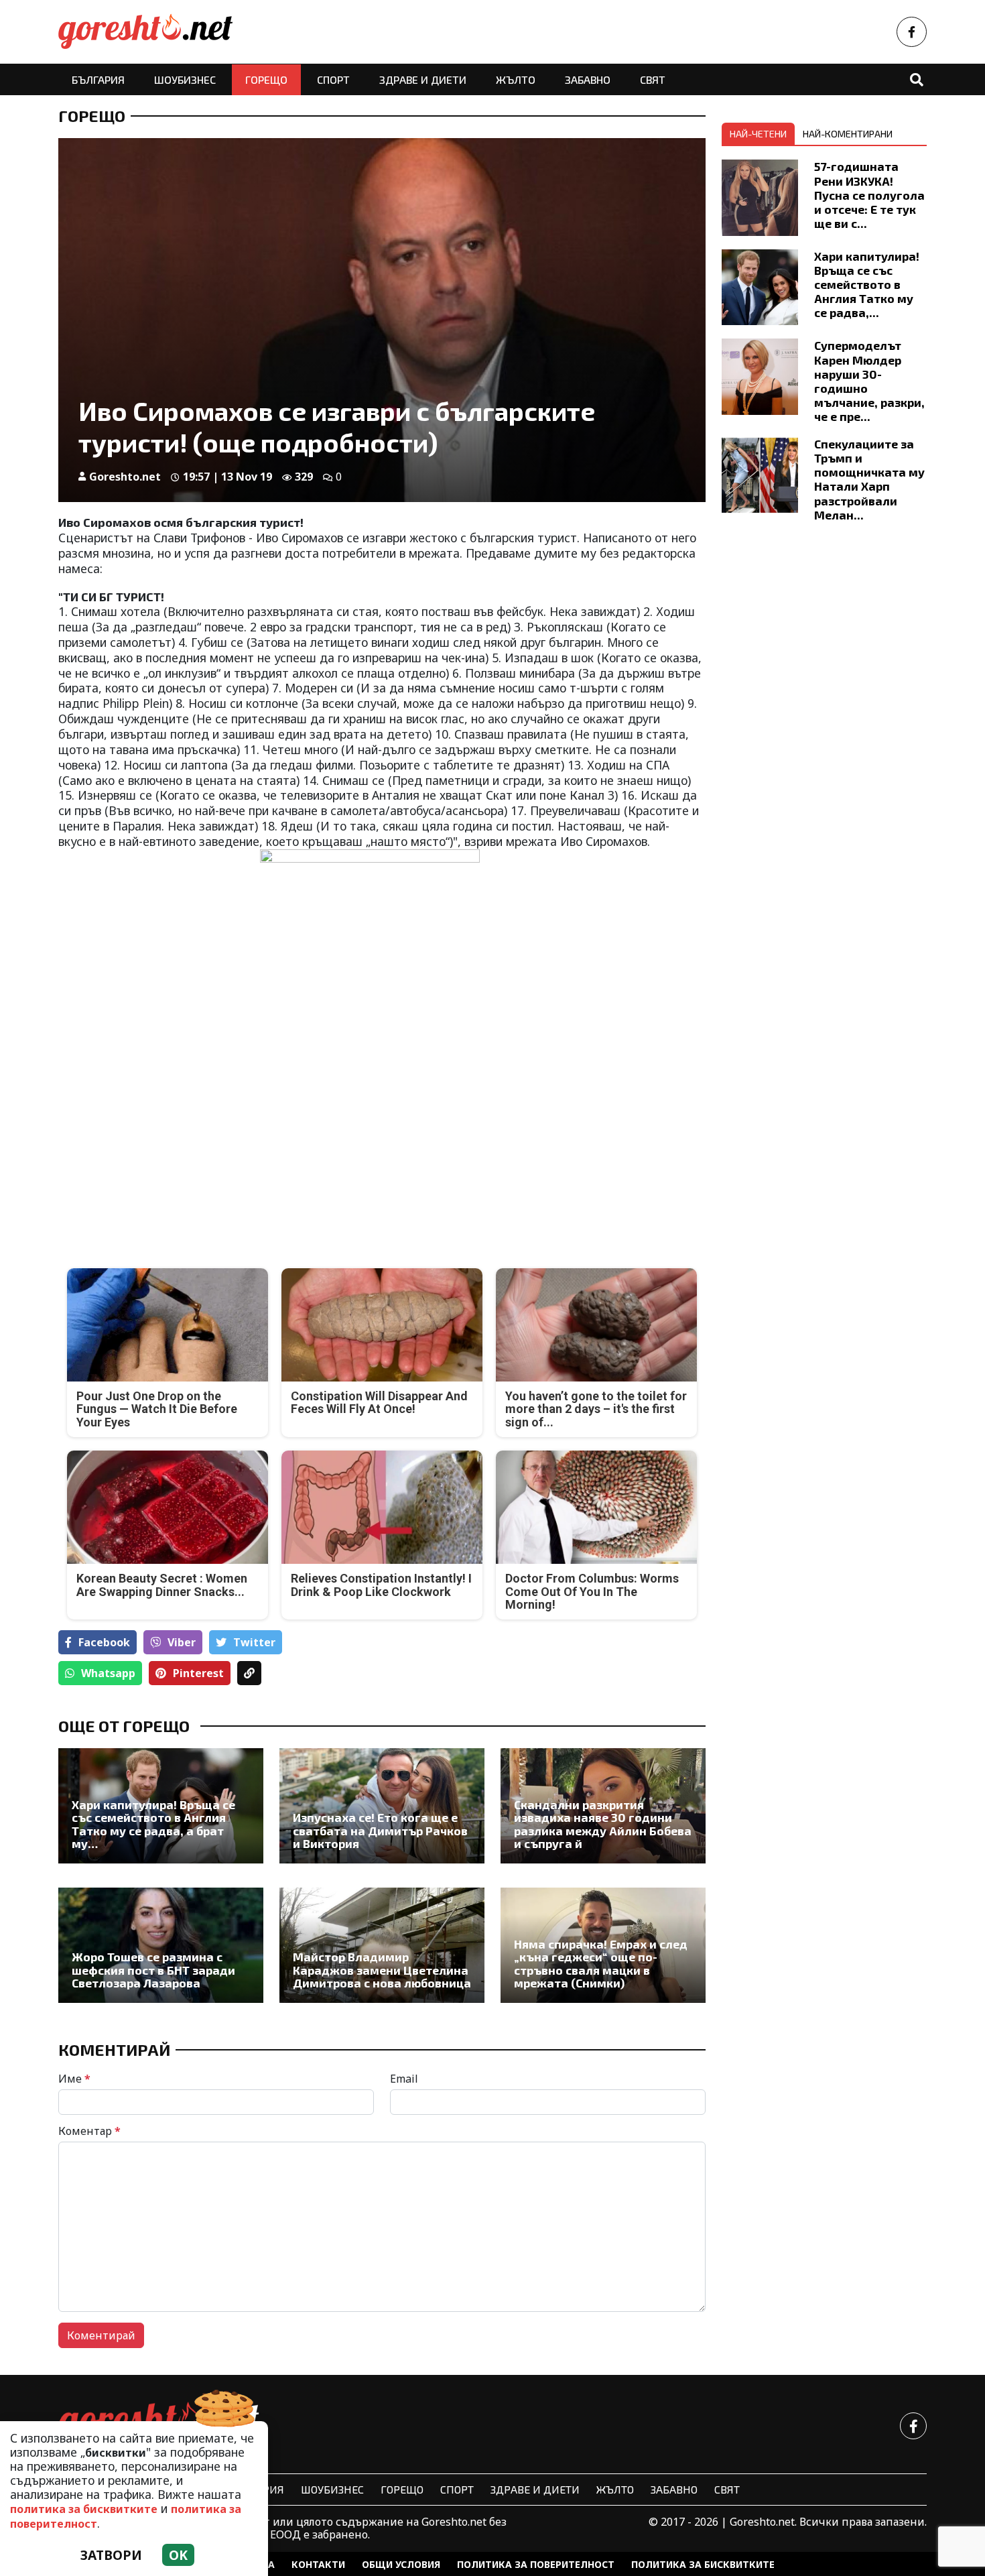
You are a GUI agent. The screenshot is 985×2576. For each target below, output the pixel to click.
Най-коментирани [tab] (848, 134)
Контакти (318, 2564)
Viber (182, 1642)
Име (74, 2079)
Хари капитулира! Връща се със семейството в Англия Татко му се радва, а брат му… (153, 1824)
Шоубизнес (185, 79)
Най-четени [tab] (758, 134)
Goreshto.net (125, 477)
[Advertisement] (216, 1140)
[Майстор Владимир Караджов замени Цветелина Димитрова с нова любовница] (382, 1945)
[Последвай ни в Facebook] (912, 32)
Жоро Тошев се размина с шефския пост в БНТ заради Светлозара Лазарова (153, 1970)
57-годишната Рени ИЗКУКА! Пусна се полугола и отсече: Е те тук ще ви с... (869, 194)
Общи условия (401, 2564)
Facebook (104, 1642)
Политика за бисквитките (703, 2564)
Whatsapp (108, 1673)
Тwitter (254, 1642)
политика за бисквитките (84, 2509)
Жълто (516, 79)
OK (178, 2555)
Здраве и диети (423, 79)
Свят (653, 79)
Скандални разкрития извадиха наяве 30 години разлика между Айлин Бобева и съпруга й (603, 1824)
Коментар (89, 2131)
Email (404, 2079)
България (98, 79)
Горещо (266, 79)
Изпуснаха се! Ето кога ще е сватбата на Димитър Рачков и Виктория (380, 1831)
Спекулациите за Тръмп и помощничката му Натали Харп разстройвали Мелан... (869, 479)
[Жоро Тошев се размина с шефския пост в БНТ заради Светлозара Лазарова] (161, 1945)
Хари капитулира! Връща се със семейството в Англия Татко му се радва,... (867, 284)
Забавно (588, 79)
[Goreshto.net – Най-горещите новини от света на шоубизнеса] (145, 32)
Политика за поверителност (536, 2564)
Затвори (111, 2555)
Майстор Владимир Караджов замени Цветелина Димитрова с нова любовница (382, 1970)
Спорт (333, 79)
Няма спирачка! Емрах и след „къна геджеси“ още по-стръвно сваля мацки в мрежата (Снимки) (601, 1964)
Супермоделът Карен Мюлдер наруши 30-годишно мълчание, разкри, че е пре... (869, 381)
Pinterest (198, 1673)
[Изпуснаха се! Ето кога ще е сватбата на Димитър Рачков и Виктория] (382, 1806)
